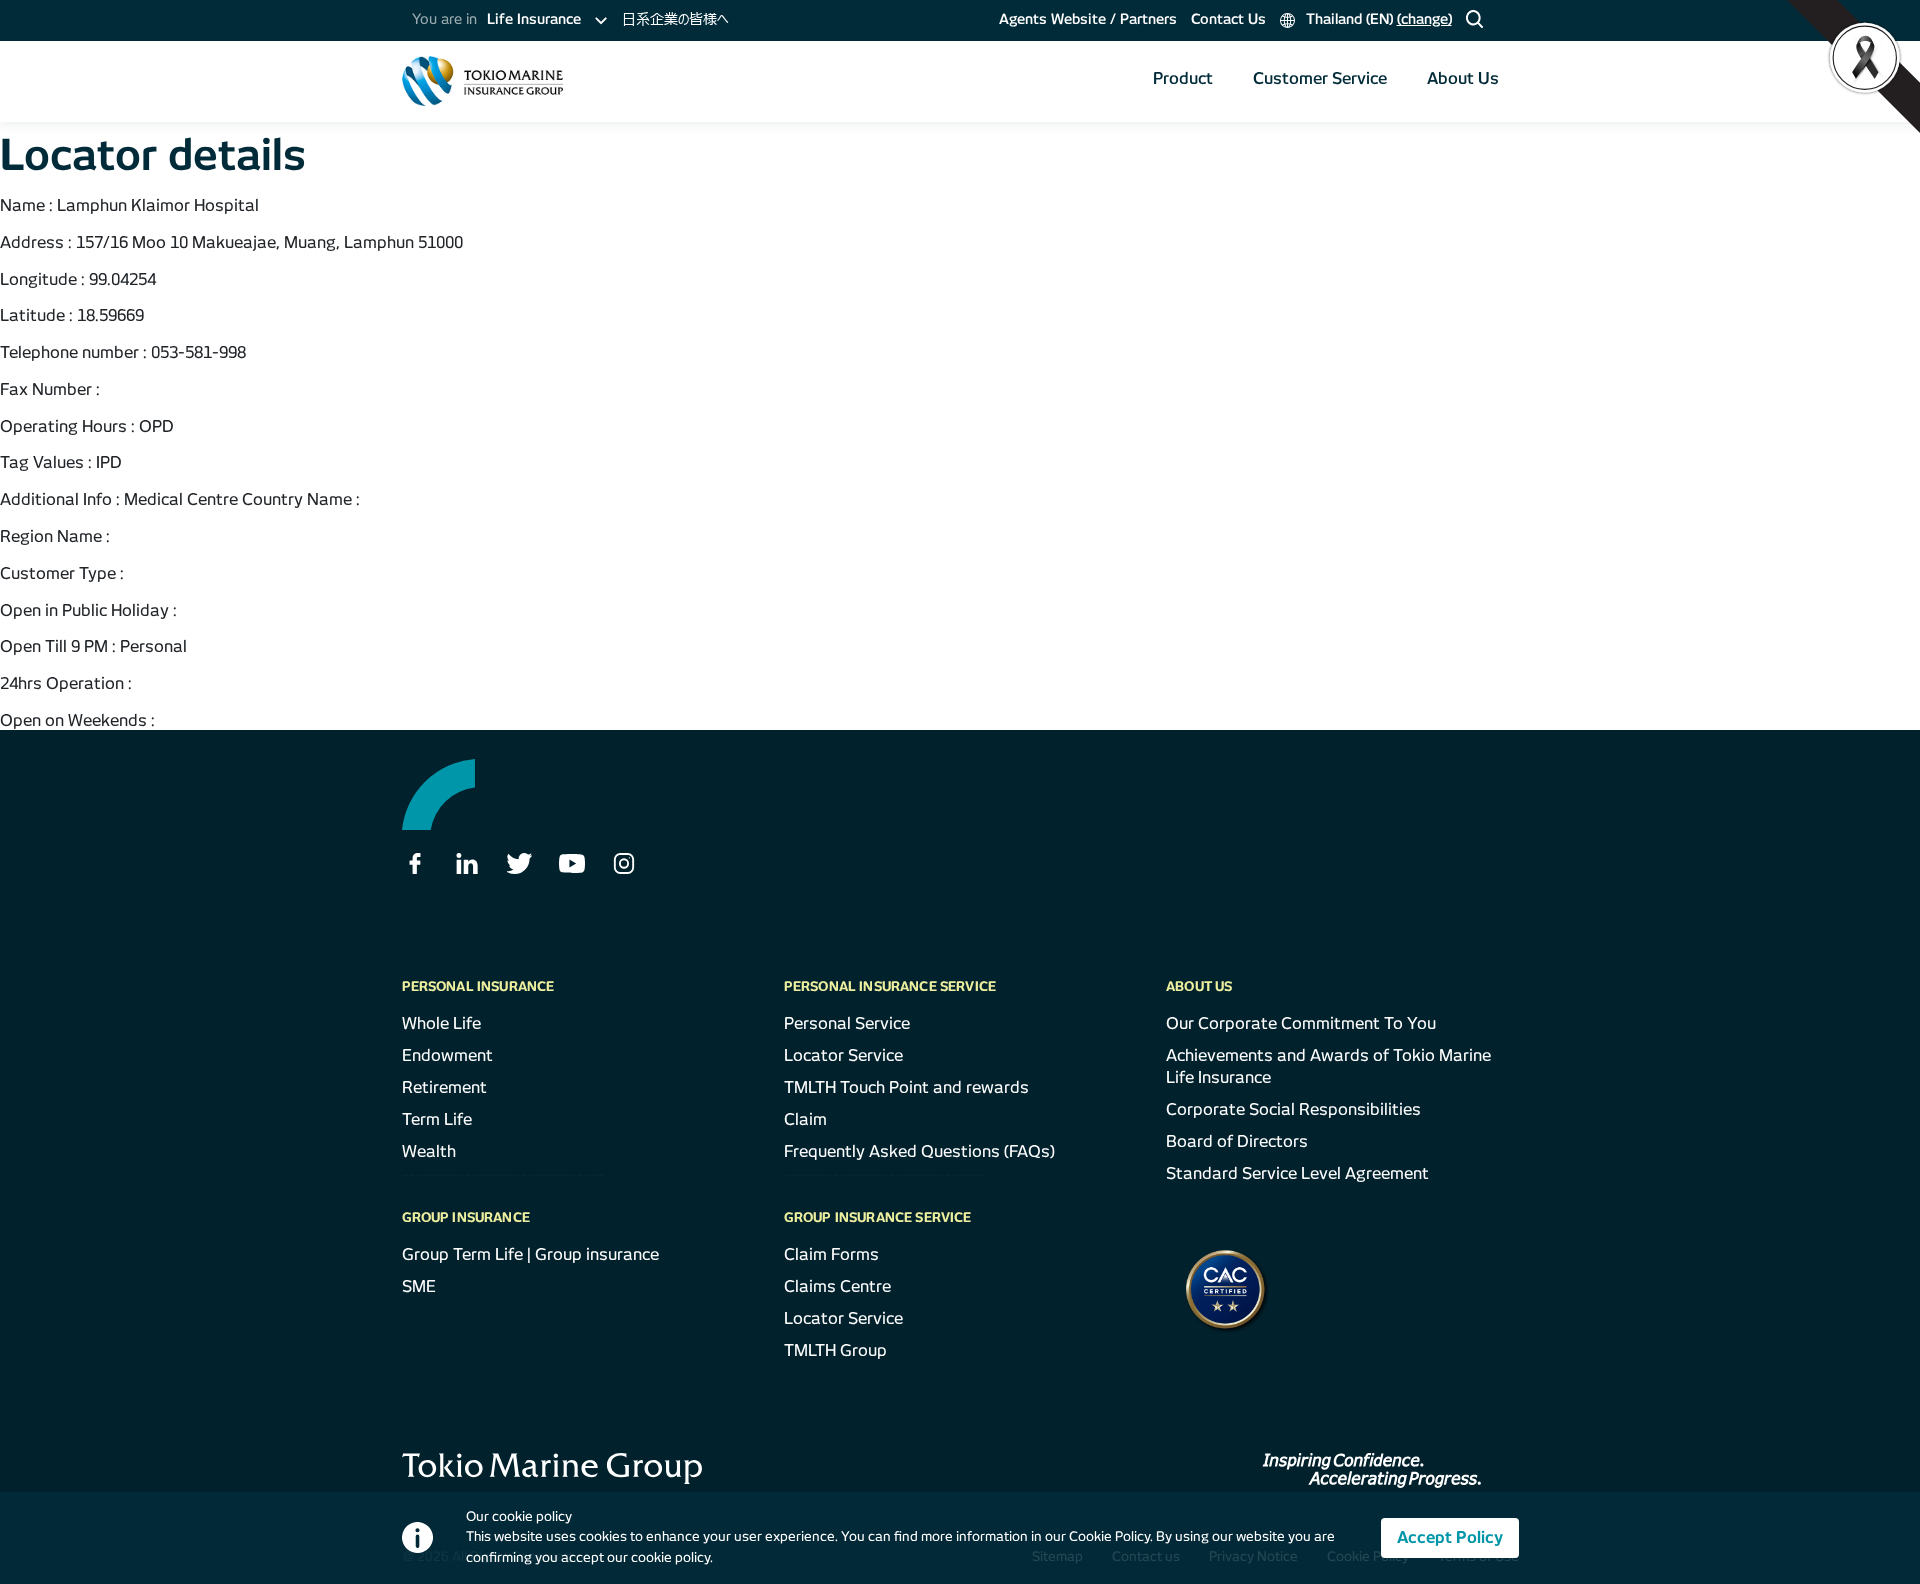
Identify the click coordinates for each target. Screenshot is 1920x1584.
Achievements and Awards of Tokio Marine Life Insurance (1328, 1066)
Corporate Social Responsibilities (1293, 1109)
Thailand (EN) (1377, 19)
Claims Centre (837, 1286)
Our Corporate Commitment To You (1301, 1023)
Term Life (437, 1119)
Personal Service (847, 1023)
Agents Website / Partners (1088, 19)
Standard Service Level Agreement (1297, 1173)
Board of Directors (1237, 1141)
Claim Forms (831, 1254)
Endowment (447, 1055)
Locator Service (843, 1055)
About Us (1463, 78)
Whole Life (441, 1023)
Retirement (444, 1087)
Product (1183, 78)
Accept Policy (1450, 1537)
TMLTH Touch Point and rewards (906, 1087)
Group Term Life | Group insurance (530, 1254)
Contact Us (1228, 19)
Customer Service (1320, 78)
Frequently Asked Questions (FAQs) (919, 1151)
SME (419, 1286)
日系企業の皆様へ (675, 19)
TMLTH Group (835, 1350)
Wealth (429, 1151)
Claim (805, 1119)
